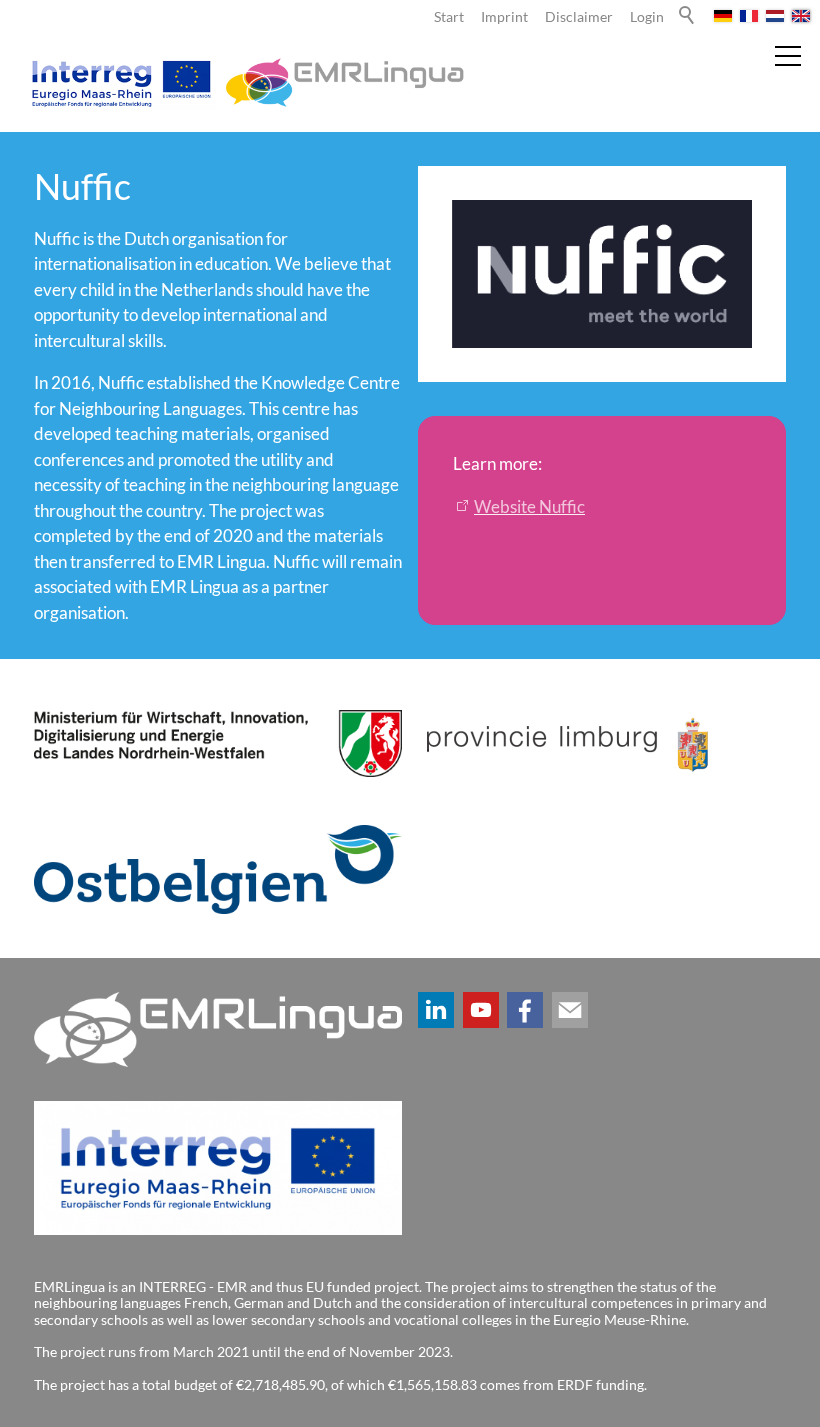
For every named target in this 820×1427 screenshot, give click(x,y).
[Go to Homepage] (244, 82)
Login (647, 17)
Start (449, 17)
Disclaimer (579, 17)
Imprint (504, 17)
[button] (436, 1010)
